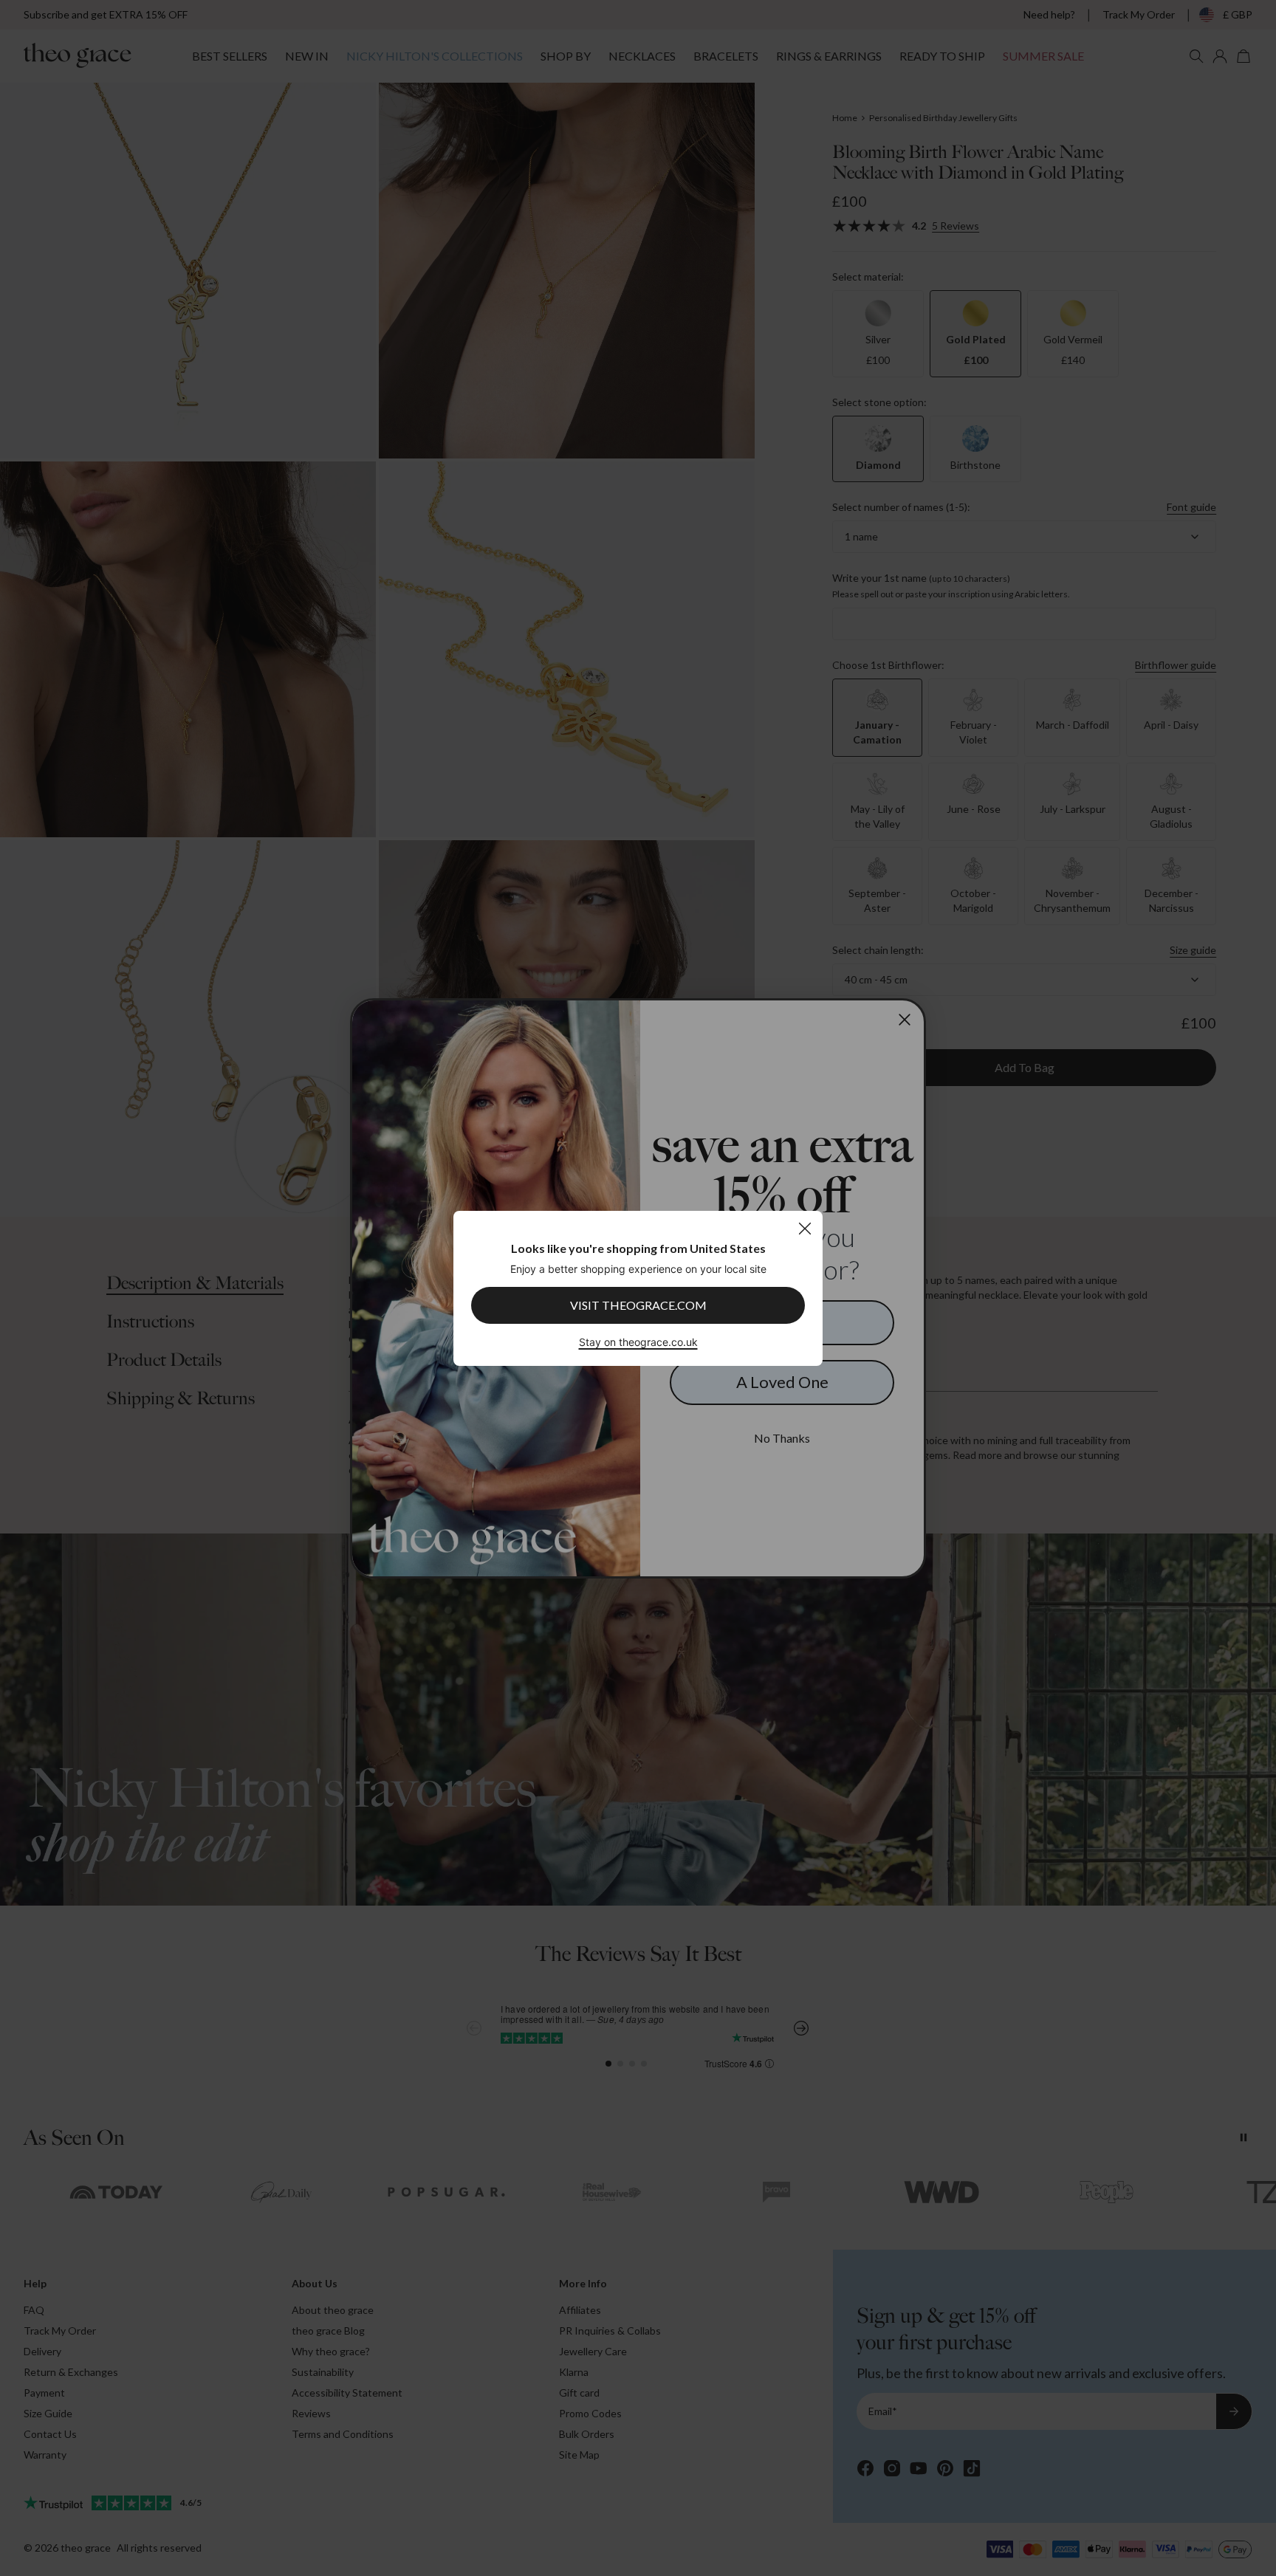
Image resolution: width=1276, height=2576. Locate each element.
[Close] (805, 1228)
